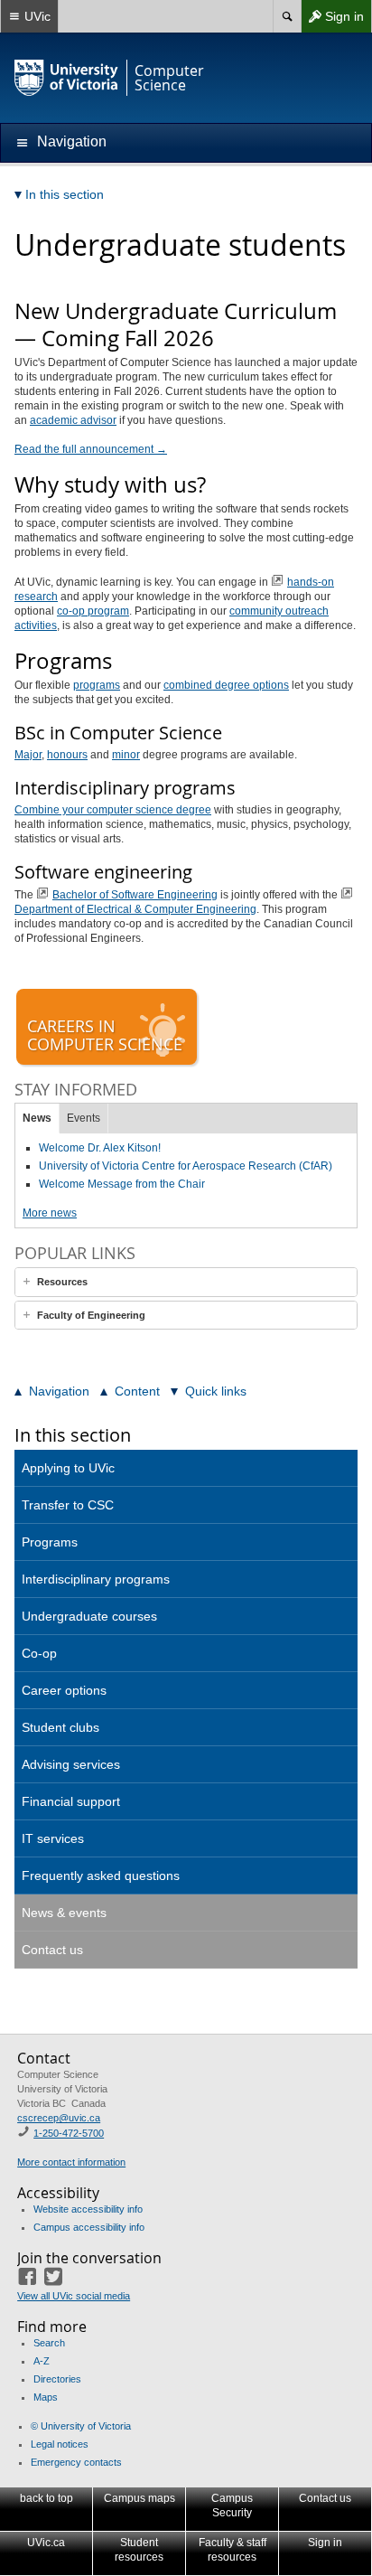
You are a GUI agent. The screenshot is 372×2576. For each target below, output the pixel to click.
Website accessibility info (88, 2209)
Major (28, 755)
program (93, 611)
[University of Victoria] (67, 78)
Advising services (71, 1764)
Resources (62, 1282)
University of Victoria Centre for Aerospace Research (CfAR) (186, 1166)
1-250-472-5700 (69, 2133)
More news (50, 1213)
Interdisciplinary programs (96, 1579)
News (37, 1118)
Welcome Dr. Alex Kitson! (100, 1148)
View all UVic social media (74, 2296)
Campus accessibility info (89, 2227)
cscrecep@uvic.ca (59, 2118)
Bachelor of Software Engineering (135, 895)
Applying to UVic (68, 1468)
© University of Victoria (81, 2426)
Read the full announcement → (91, 449)
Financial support (71, 1801)
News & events (64, 1913)
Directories (57, 2379)
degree (226, 685)
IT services (53, 1838)
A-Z (42, 2361)
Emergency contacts (76, 2462)
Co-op (39, 1653)
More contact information (71, 2162)
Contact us (52, 1950)
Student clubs (60, 1727)
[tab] (186, 1282)
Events (84, 1118)
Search (49, 2343)
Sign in (332, 20)
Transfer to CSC (68, 1505)
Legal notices (60, 2444)
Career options (64, 1690)
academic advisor (73, 420)
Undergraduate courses (89, 1616)
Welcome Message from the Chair (122, 1184)
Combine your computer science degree (113, 810)
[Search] (287, 16)
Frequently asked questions (101, 1876)
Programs (50, 1542)
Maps (46, 2397)
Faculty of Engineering (91, 1315)
